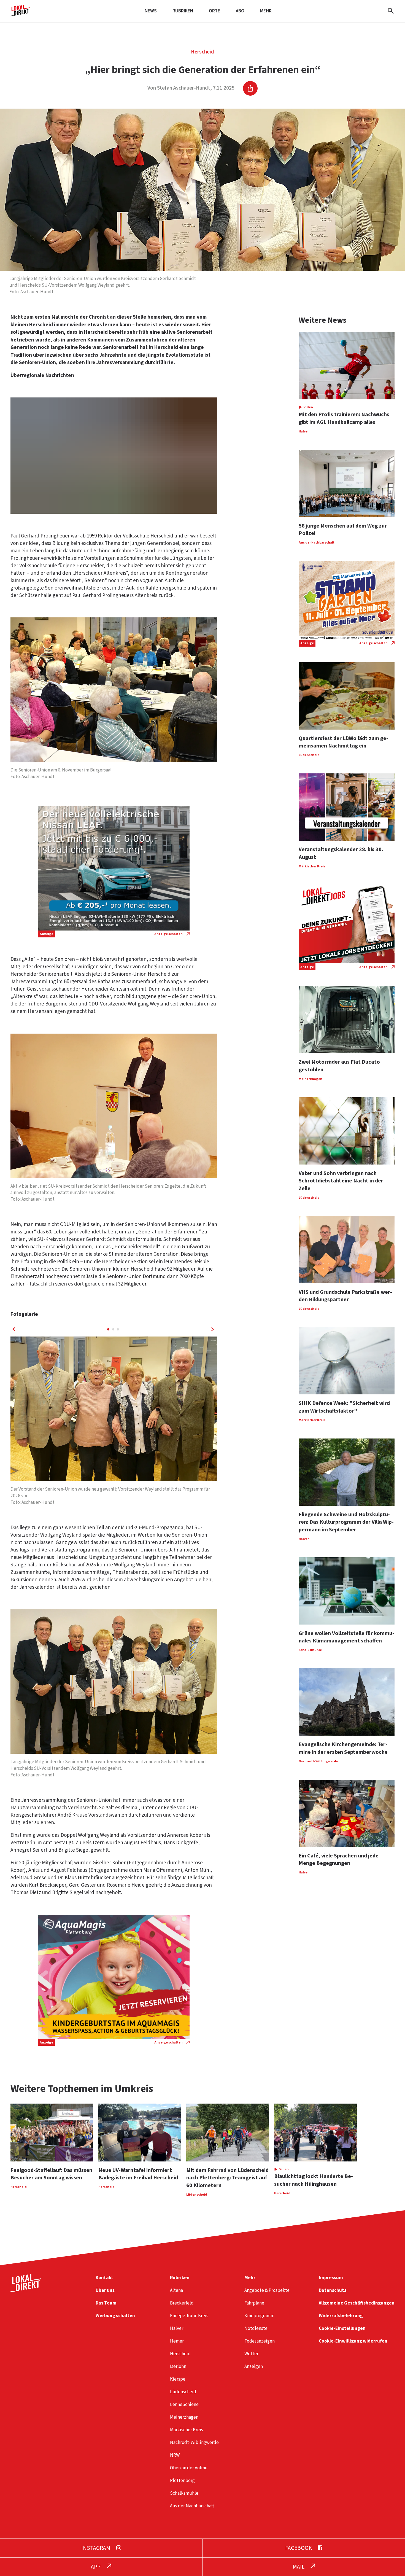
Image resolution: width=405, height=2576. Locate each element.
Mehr (266, 11)
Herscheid (202, 52)
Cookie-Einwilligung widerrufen (353, 2341)
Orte (214, 11)
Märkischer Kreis (187, 2430)
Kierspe (178, 2379)
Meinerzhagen (184, 2417)
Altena (176, 2290)
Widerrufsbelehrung (341, 2316)
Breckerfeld (182, 2303)
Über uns (105, 2290)
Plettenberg (182, 2480)
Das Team (106, 2303)
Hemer (177, 2341)
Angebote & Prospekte (267, 2290)
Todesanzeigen (260, 2341)
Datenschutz (333, 2290)
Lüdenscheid (183, 2392)
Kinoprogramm (259, 2316)
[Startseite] (20, 14)
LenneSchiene (184, 2404)
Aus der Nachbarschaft (192, 2506)
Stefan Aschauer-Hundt (184, 88)
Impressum (331, 2278)
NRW (175, 2455)
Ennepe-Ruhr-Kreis (189, 2316)
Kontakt (104, 2278)
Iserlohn (178, 2366)
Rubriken (183, 11)
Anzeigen (254, 2366)
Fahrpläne (254, 2303)
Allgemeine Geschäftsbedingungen (357, 2303)
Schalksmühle (184, 2493)
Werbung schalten (115, 2316)
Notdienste (256, 2328)
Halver (177, 2328)
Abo (240, 11)
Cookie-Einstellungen (342, 2328)
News (151, 11)
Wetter (251, 2354)
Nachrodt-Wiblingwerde (194, 2442)
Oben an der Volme (189, 2468)
